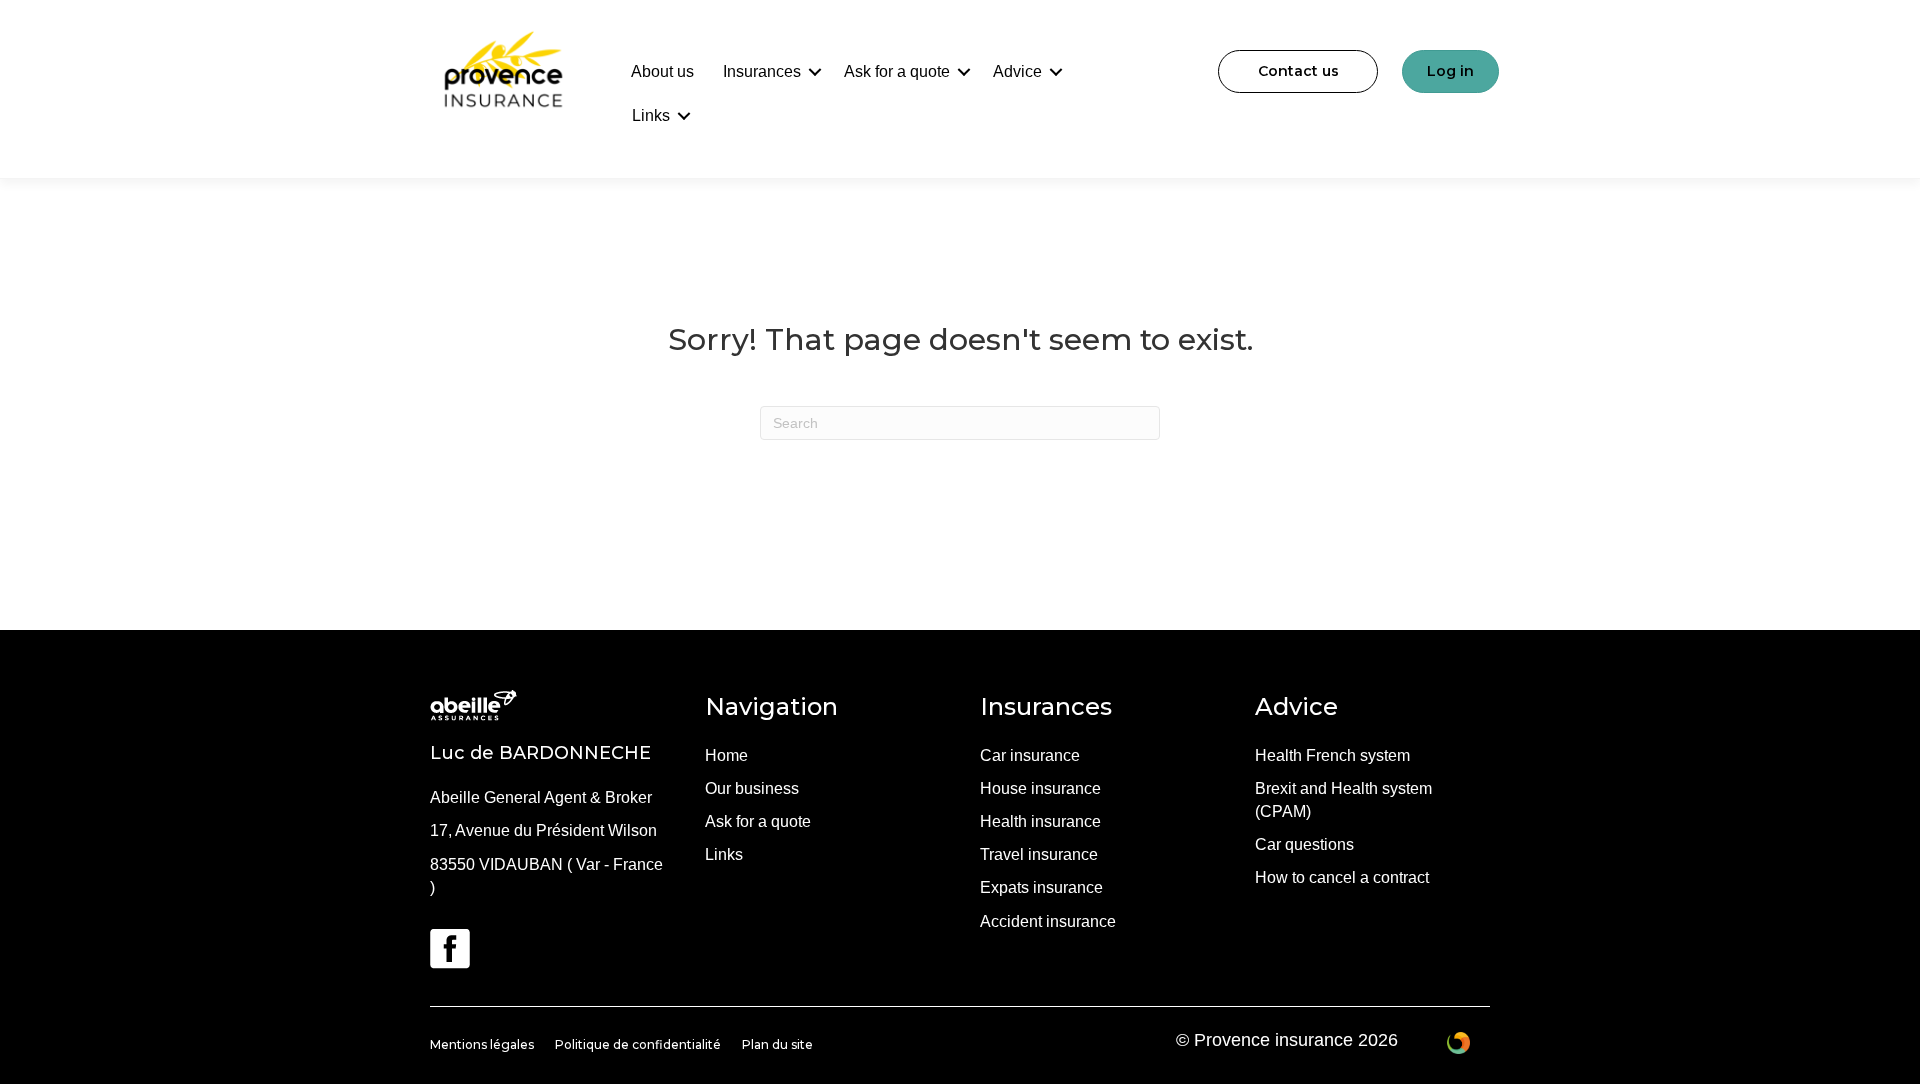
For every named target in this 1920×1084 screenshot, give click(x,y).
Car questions (1304, 844)
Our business (752, 788)
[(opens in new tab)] (450, 947)
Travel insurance (1039, 854)
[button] (815, 72)
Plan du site (777, 1044)
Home (726, 755)
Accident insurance (1048, 921)
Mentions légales (482, 1044)
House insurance (1040, 788)
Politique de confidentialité (638, 1044)
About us (662, 71)
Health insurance (1040, 821)
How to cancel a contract (1342, 877)
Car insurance (1030, 755)
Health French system (1332, 755)
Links (651, 115)
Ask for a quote (897, 71)
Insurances (762, 71)
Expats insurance (1041, 887)
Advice (1017, 71)
